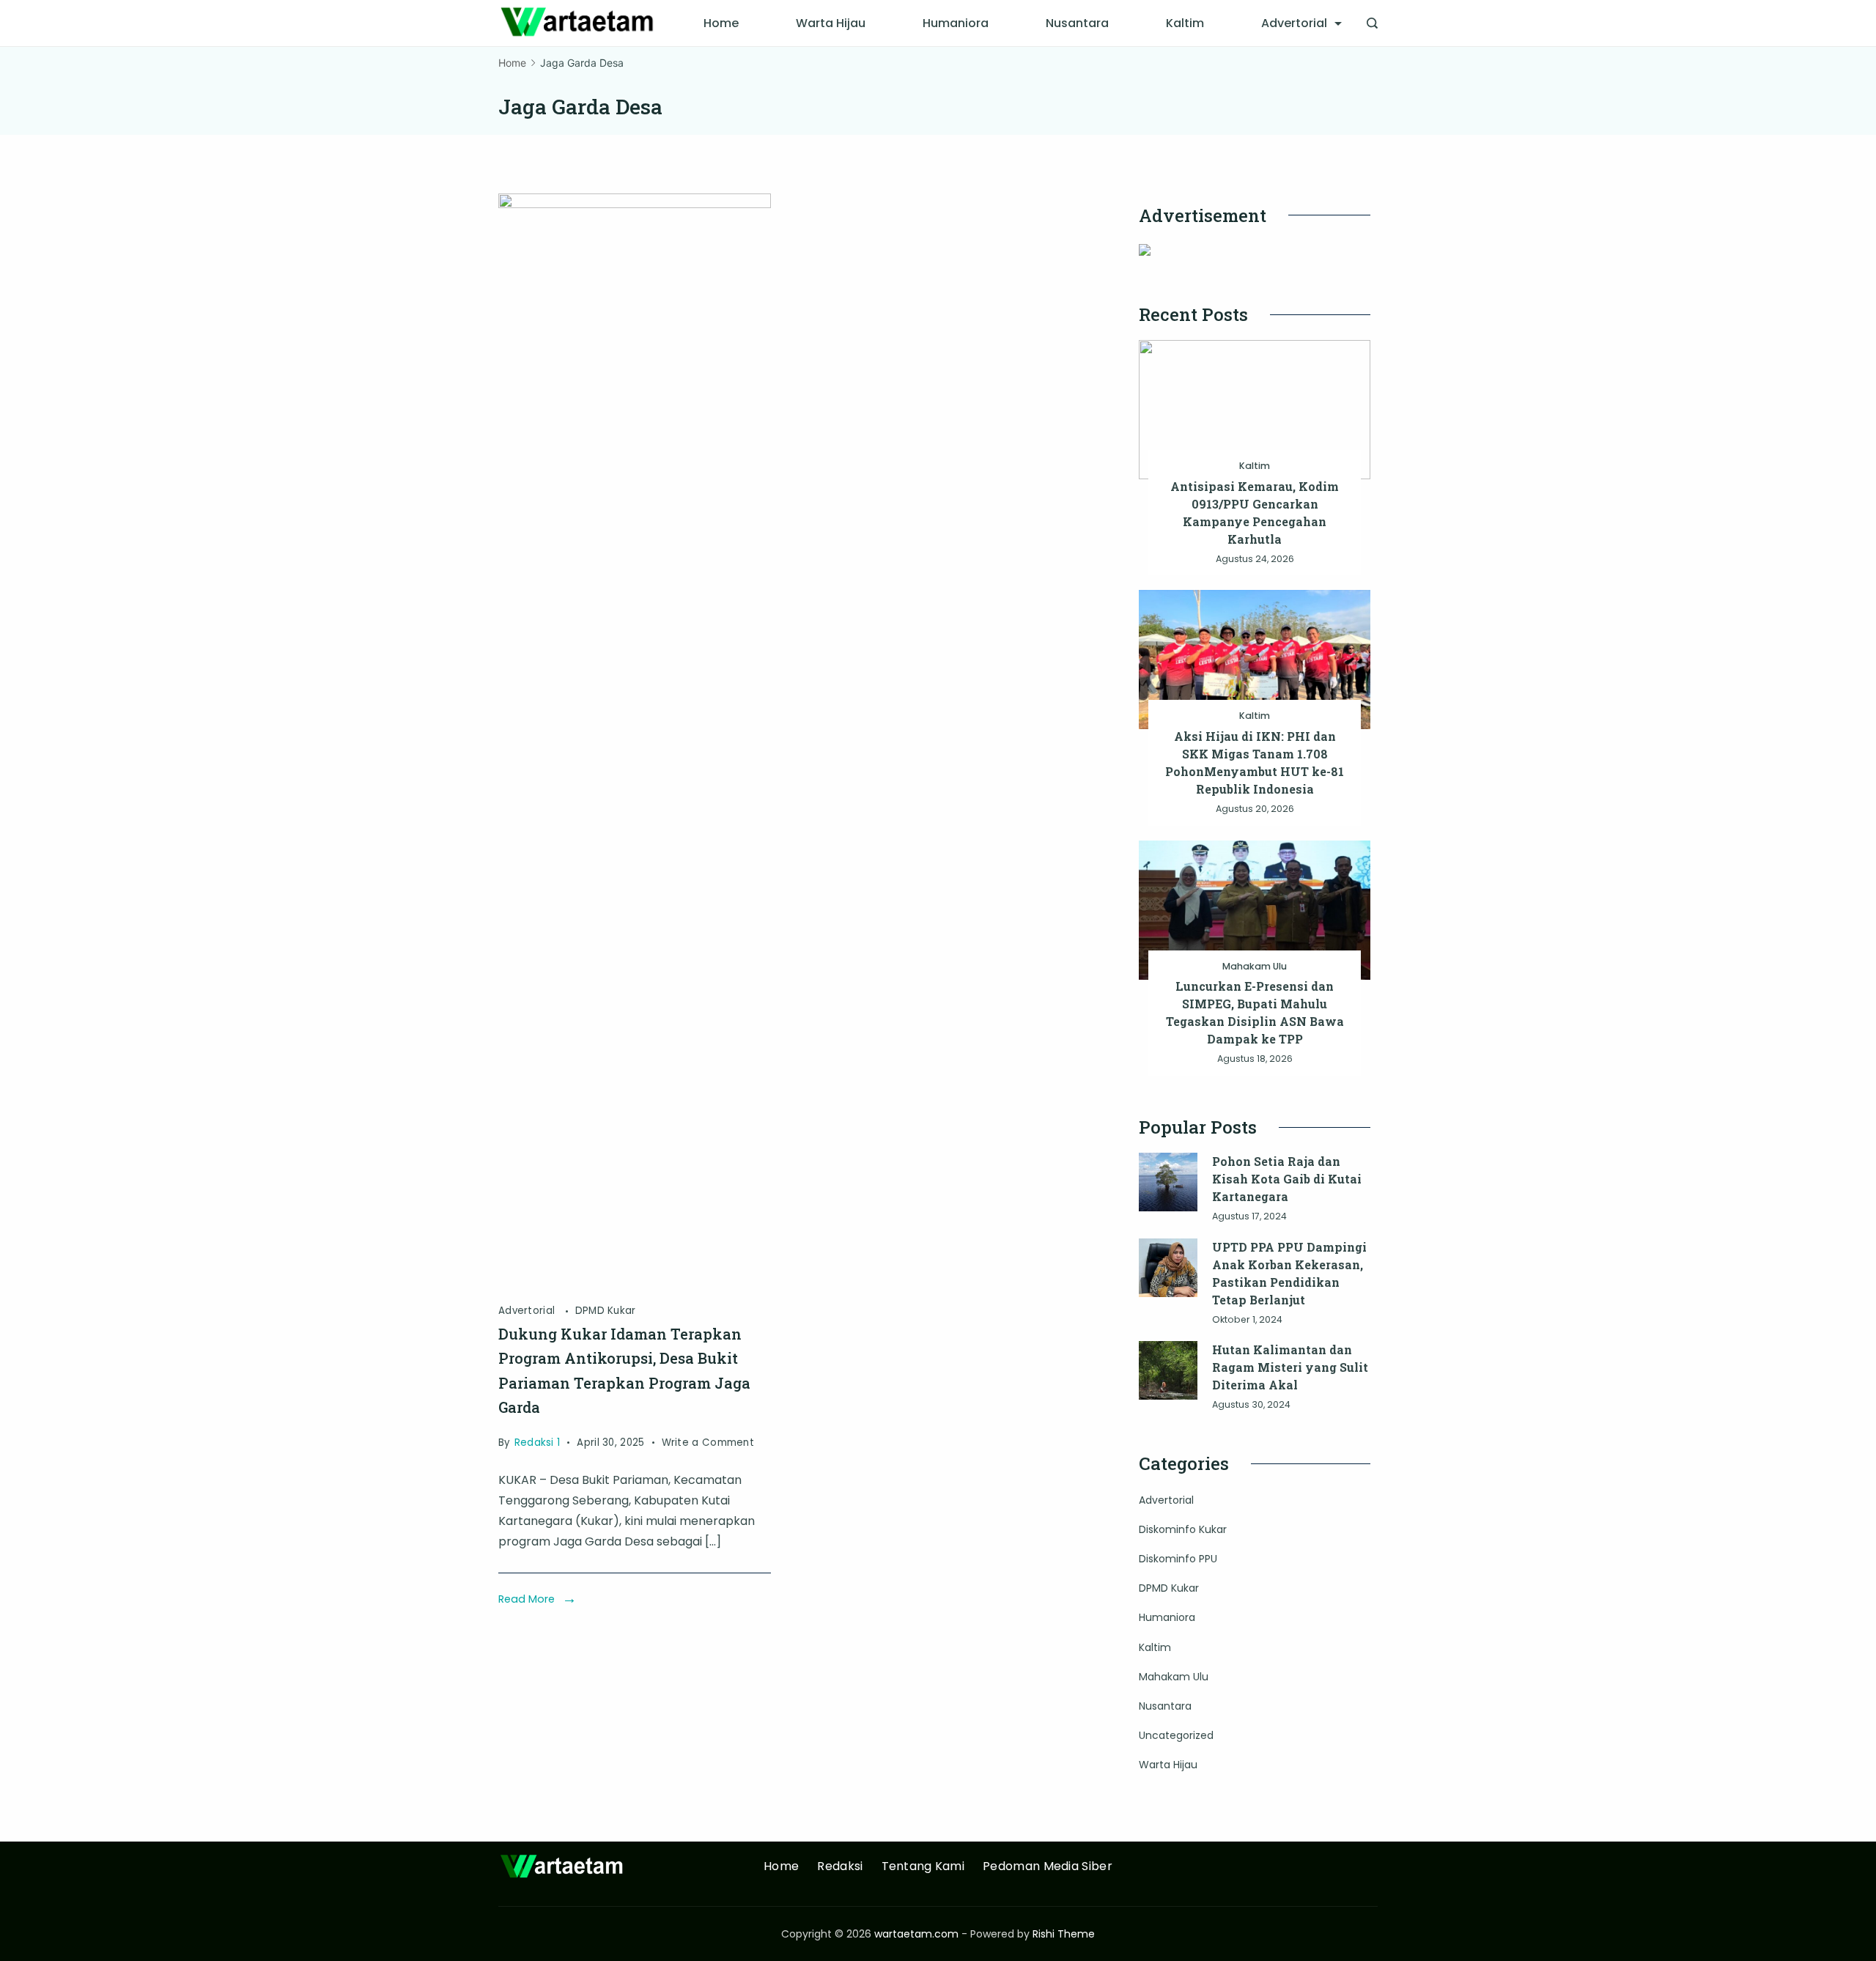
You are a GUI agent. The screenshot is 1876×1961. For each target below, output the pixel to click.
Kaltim (1185, 23)
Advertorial (1294, 23)
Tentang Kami (923, 1867)
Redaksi (840, 1867)
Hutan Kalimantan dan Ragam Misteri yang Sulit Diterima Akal (1290, 1367)
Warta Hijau (831, 23)
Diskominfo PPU (1178, 1559)
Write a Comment (708, 1444)
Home (721, 23)
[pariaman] (635, 204)
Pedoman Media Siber (1048, 1867)
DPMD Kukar (606, 1311)
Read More (527, 1599)
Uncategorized (1176, 1735)
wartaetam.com (916, 1934)
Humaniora (956, 23)
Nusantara (1077, 23)
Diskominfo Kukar (1183, 1529)
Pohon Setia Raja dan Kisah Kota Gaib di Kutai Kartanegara (1287, 1179)
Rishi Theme (1064, 1934)
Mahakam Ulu (1255, 966)
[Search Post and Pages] (1372, 23)
